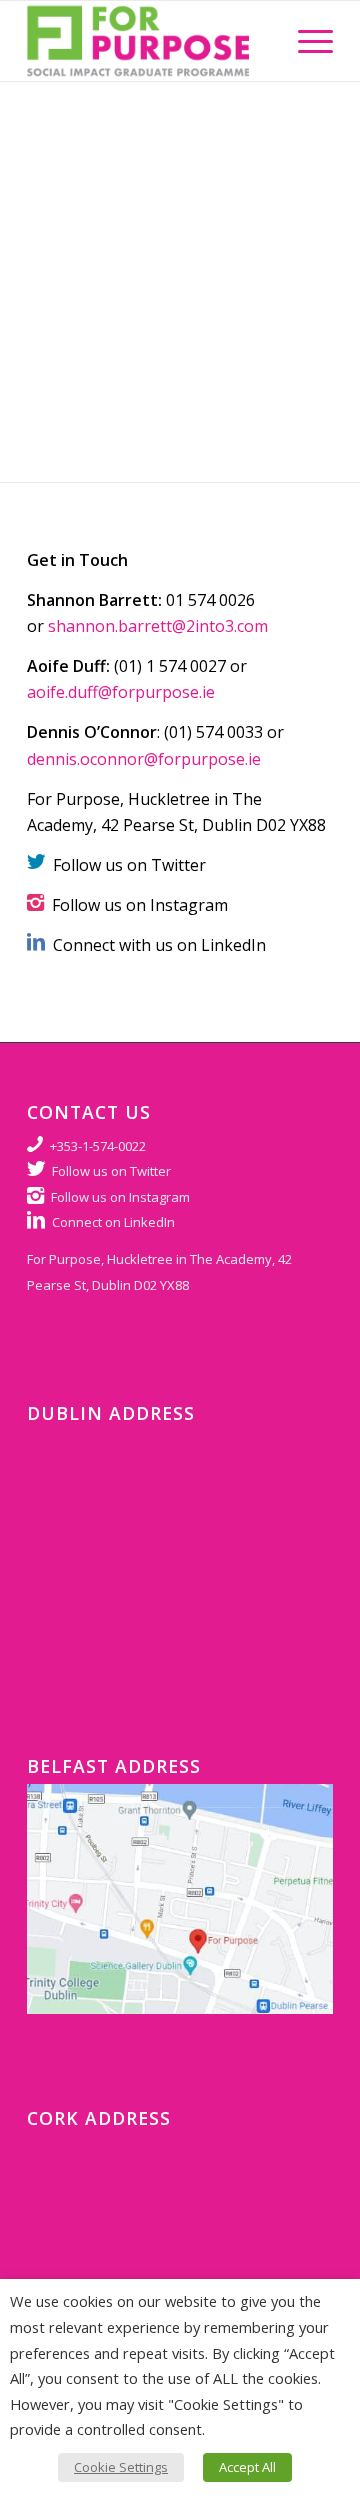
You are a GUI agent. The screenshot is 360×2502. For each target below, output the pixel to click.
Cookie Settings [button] (121, 2467)
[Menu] (305, 41)
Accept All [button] (247, 2467)
